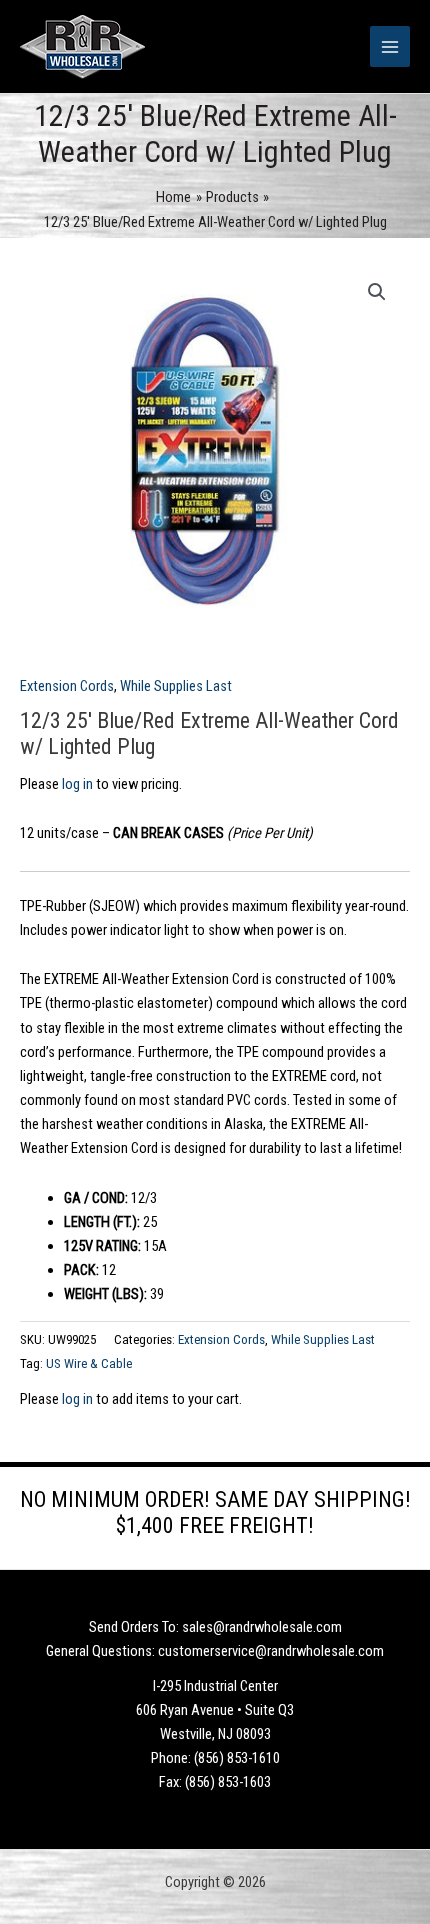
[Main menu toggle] (390, 46)
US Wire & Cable (89, 1363)
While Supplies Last (176, 686)
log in (77, 784)
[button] (377, 292)
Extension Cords (67, 686)
